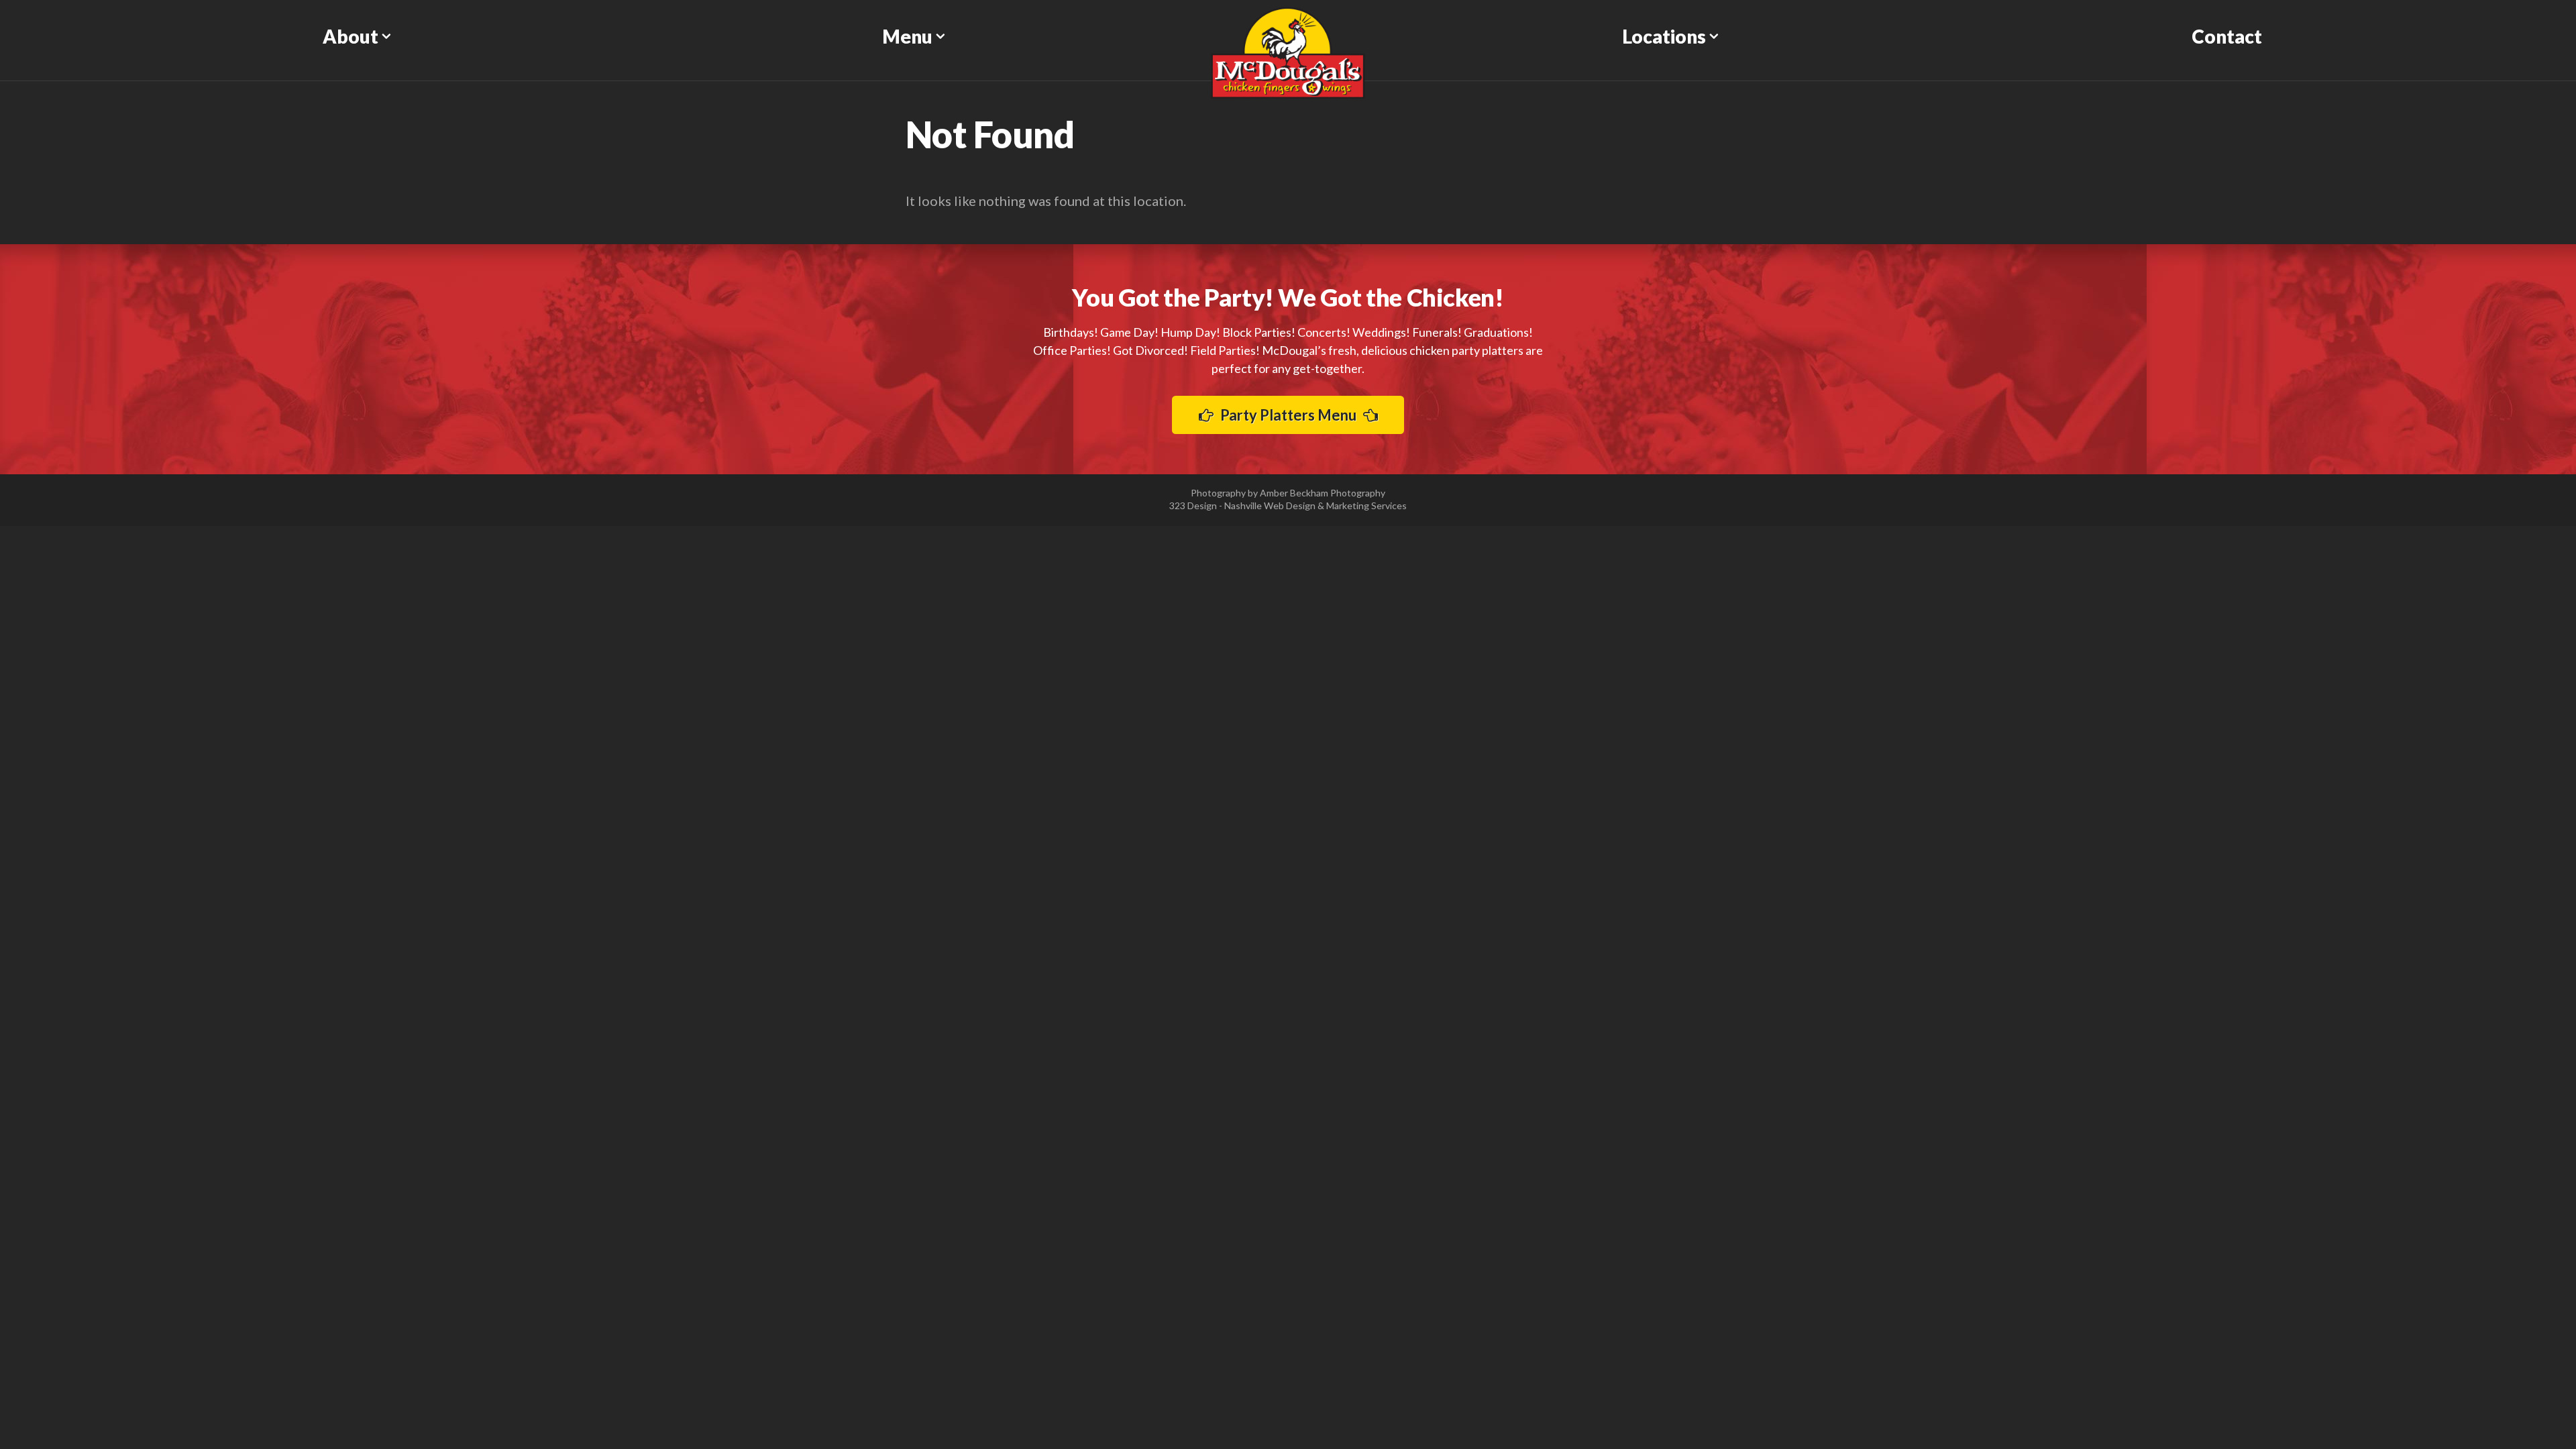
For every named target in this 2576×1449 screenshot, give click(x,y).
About (351, 36)
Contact (2227, 36)
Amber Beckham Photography (1323, 493)
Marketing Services (1366, 505)
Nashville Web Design (1270, 505)
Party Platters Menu (1288, 415)
